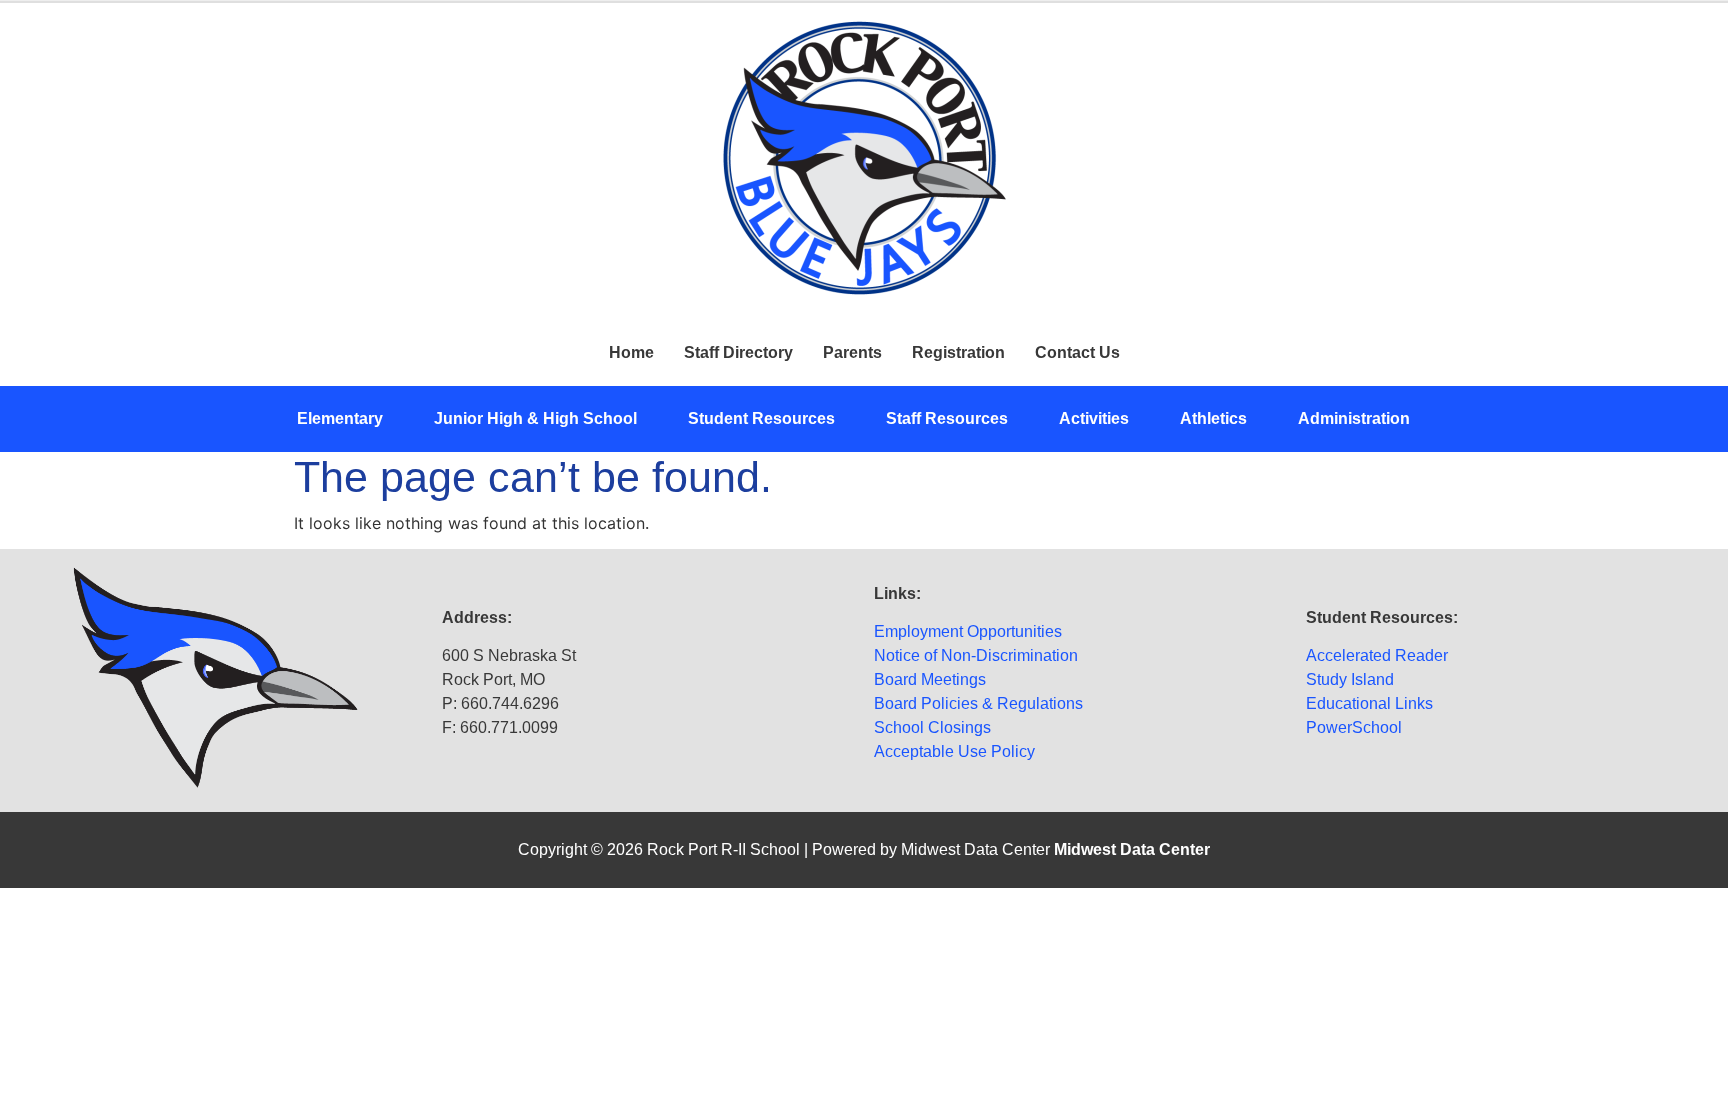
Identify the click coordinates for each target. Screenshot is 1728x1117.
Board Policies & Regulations (978, 703)
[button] (350, 419)
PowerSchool (1354, 727)
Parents (852, 352)
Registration (958, 352)
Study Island (1350, 679)
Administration (1354, 418)
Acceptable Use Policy (954, 751)
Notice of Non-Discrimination (976, 655)
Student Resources (761, 418)
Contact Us (1077, 352)
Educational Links (1369, 703)
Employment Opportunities (968, 631)
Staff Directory (738, 352)
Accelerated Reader (1377, 655)
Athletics (1213, 418)
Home (631, 352)
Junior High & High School (535, 418)
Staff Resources (947, 418)
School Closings (932, 727)
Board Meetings (930, 679)
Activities (1094, 418)
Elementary (340, 418)
